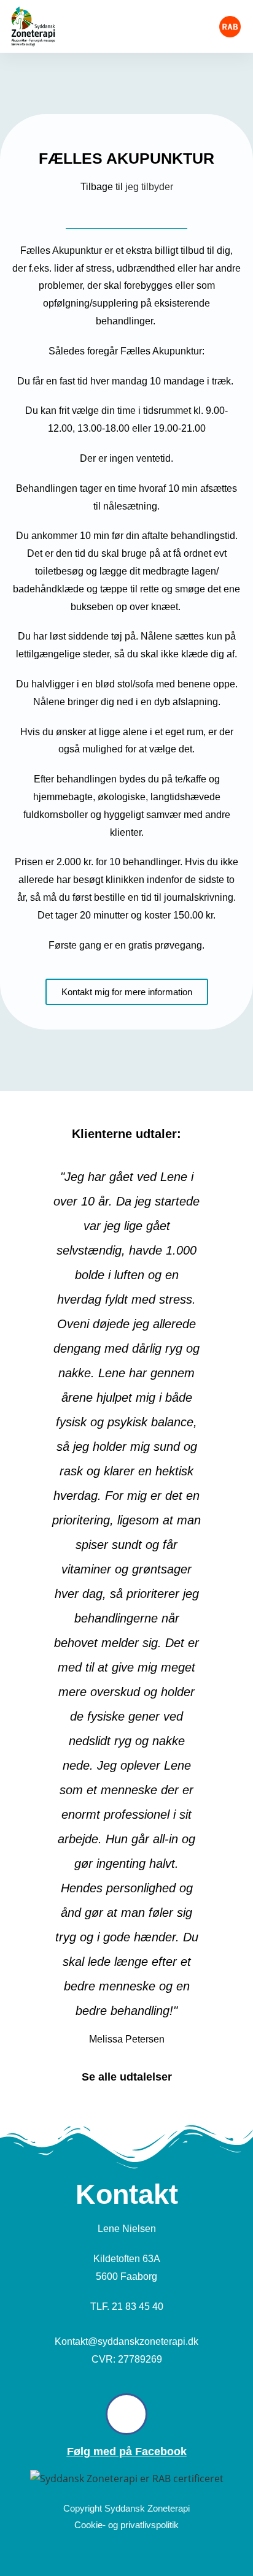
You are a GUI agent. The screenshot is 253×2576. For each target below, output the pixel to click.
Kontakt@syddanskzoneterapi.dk (126, 2341)
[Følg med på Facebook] (126, 2414)
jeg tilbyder (149, 187)
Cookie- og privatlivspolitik (126, 2525)
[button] (188, 26)
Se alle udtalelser (127, 2077)
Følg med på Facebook (127, 2452)
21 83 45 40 (138, 2307)
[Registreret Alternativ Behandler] (230, 27)
